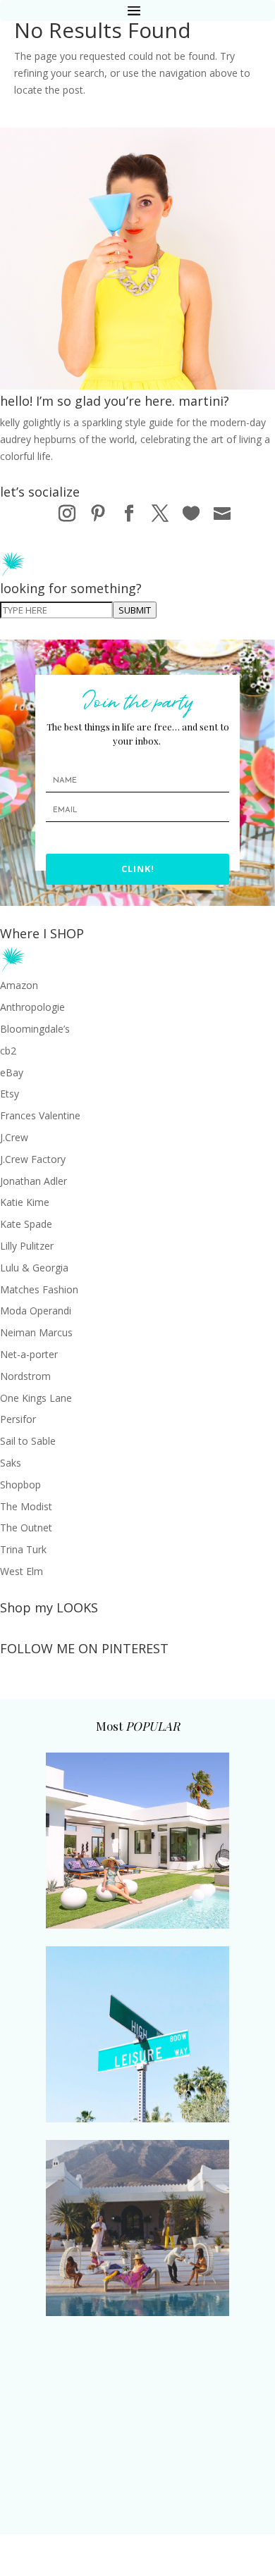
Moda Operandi (36, 1311)
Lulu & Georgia (34, 1268)
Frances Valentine (40, 1115)
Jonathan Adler (33, 1181)
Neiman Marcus (36, 1332)
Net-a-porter (29, 1354)
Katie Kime (25, 1202)
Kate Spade (26, 1224)
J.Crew (14, 1137)
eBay (12, 1072)
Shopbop (20, 1485)
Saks (11, 1463)
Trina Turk (23, 1549)
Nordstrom (25, 1376)
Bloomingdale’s (35, 1029)
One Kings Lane (36, 1398)
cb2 (8, 1051)
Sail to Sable (28, 1441)
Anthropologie (32, 1007)
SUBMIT (135, 610)
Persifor (18, 1419)
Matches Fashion (39, 1289)
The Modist (26, 1506)
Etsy (10, 1094)
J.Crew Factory (33, 1159)
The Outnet (26, 1527)
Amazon (19, 985)
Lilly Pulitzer (27, 1246)
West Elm (22, 1571)
